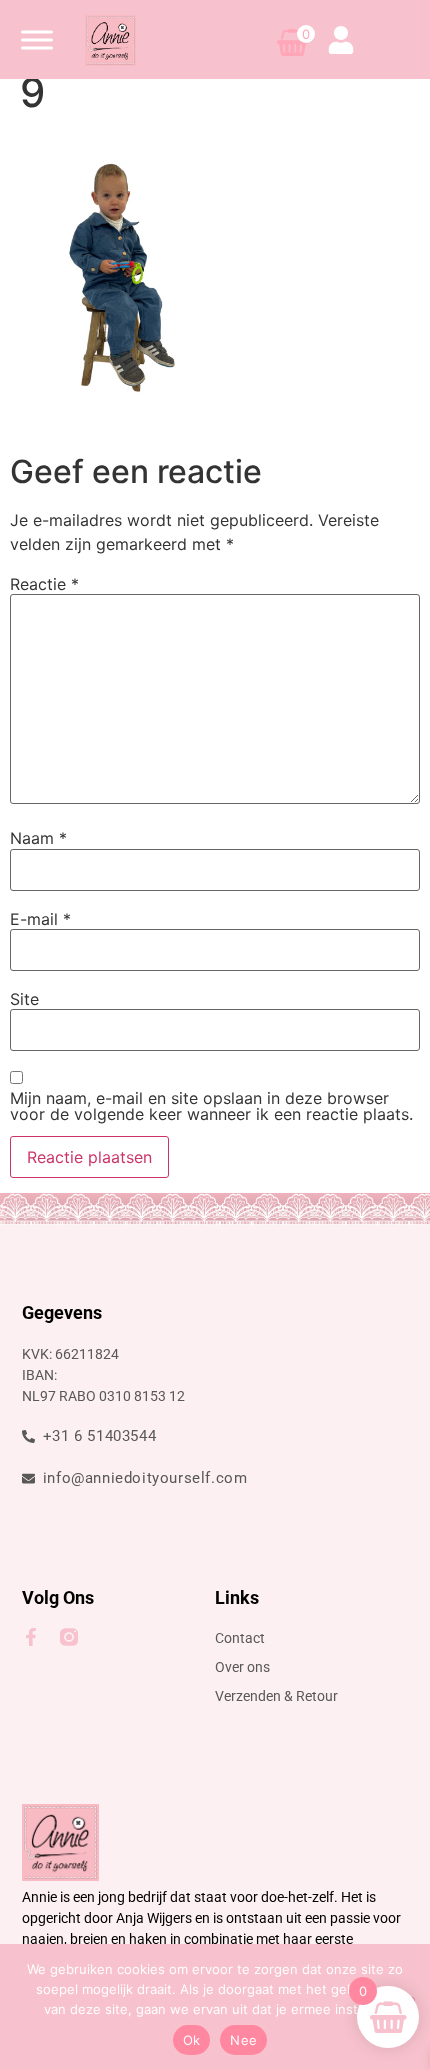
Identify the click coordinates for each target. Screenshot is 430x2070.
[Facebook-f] (31, 1637)
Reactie (44, 584)
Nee (243, 2040)
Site (24, 999)
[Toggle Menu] (37, 39)
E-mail (40, 919)
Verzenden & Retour (276, 1696)
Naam (38, 838)
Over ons (242, 1667)
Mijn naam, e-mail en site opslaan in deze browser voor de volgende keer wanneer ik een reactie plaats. (211, 1106)
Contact (240, 1638)
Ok (192, 2040)
